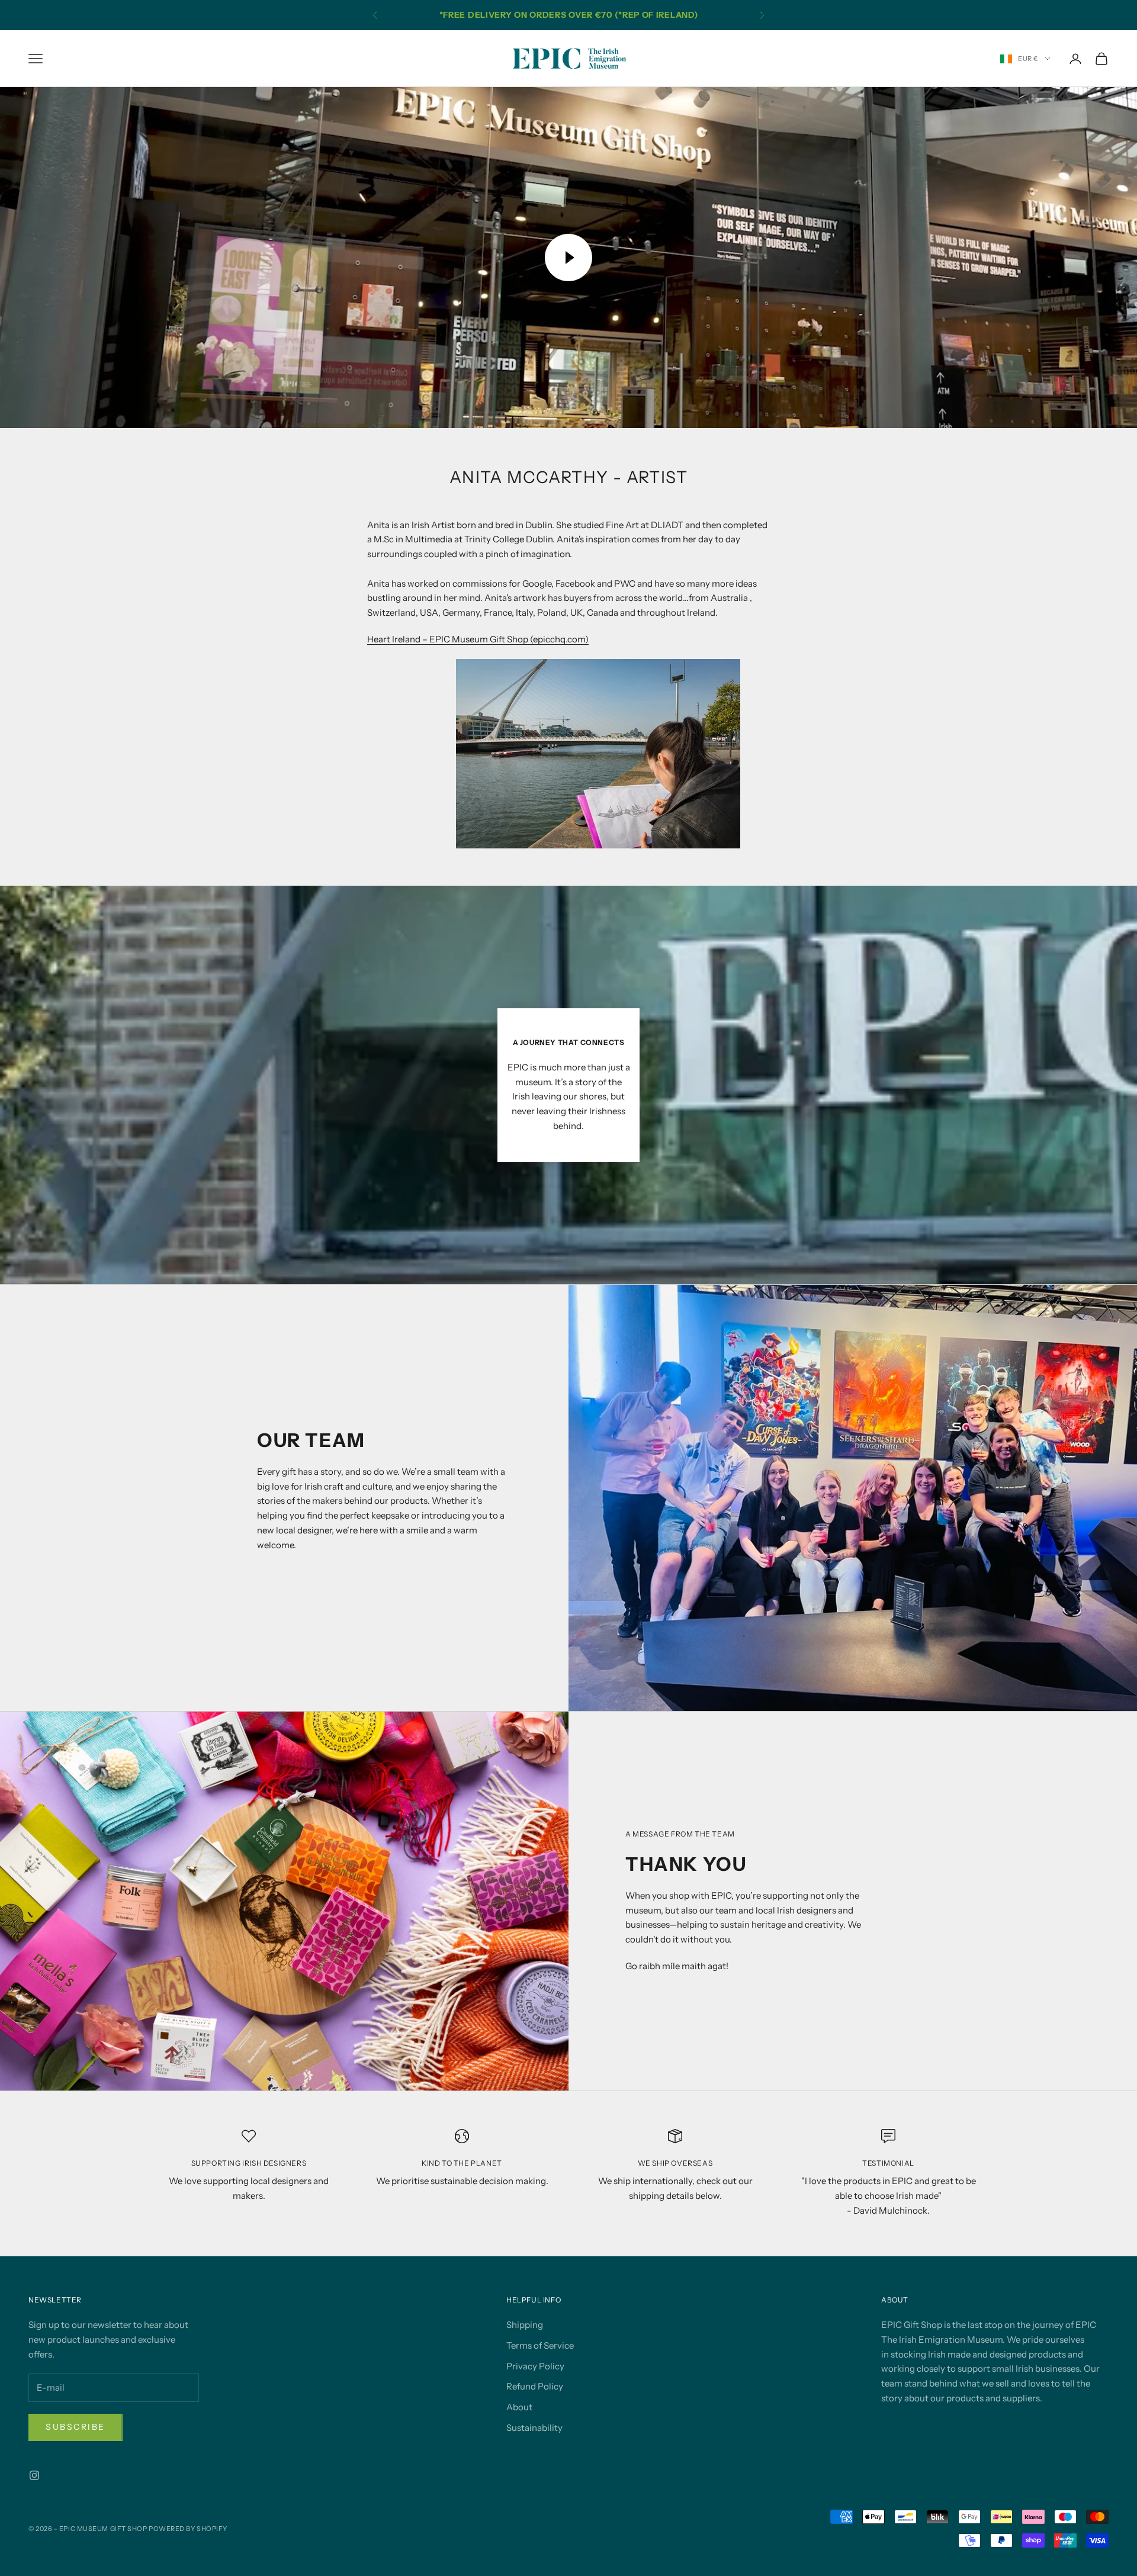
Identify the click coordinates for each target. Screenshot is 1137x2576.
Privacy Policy (535, 2366)
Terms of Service (540, 2345)
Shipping (525, 2325)
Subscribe (76, 2427)
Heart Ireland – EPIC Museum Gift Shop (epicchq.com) (478, 639)
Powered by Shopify (188, 2529)
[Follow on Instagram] (34, 2475)
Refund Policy (535, 2386)
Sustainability (534, 2428)
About (519, 2407)
